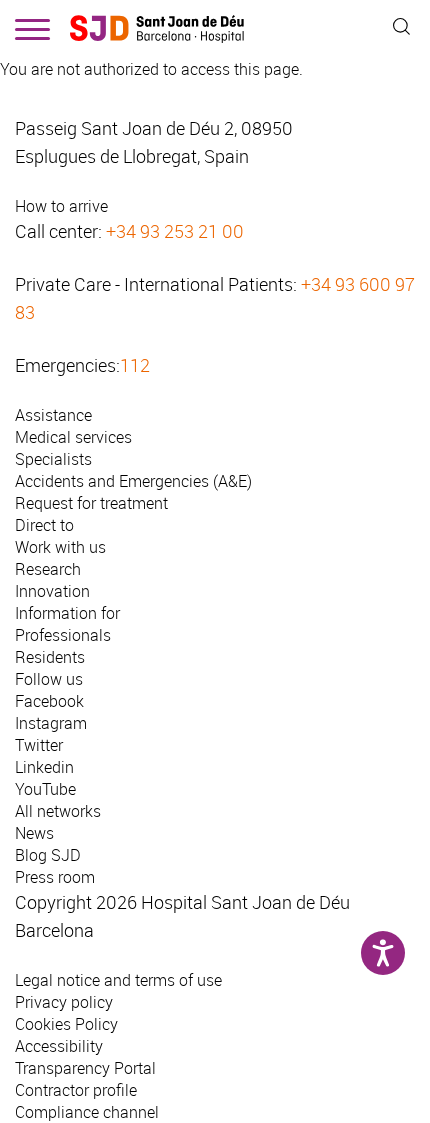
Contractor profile (76, 1090)
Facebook (49, 701)
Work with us (60, 547)
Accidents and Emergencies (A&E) (133, 481)
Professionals (63, 635)
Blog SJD (48, 855)
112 (135, 365)
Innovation (52, 591)
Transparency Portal (85, 1068)
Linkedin (44, 767)
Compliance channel (87, 1112)
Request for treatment (91, 503)
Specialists (53, 459)
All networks (58, 811)
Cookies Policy (66, 1024)
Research (48, 569)
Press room (55, 877)
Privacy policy (64, 1002)
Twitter (39, 745)
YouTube (45, 789)
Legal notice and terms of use (118, 980)
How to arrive (61, 206)
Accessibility (59, 1046)
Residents (50, 657)
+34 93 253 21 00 (175, 231)
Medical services (73, 437)
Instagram (51, 723)
